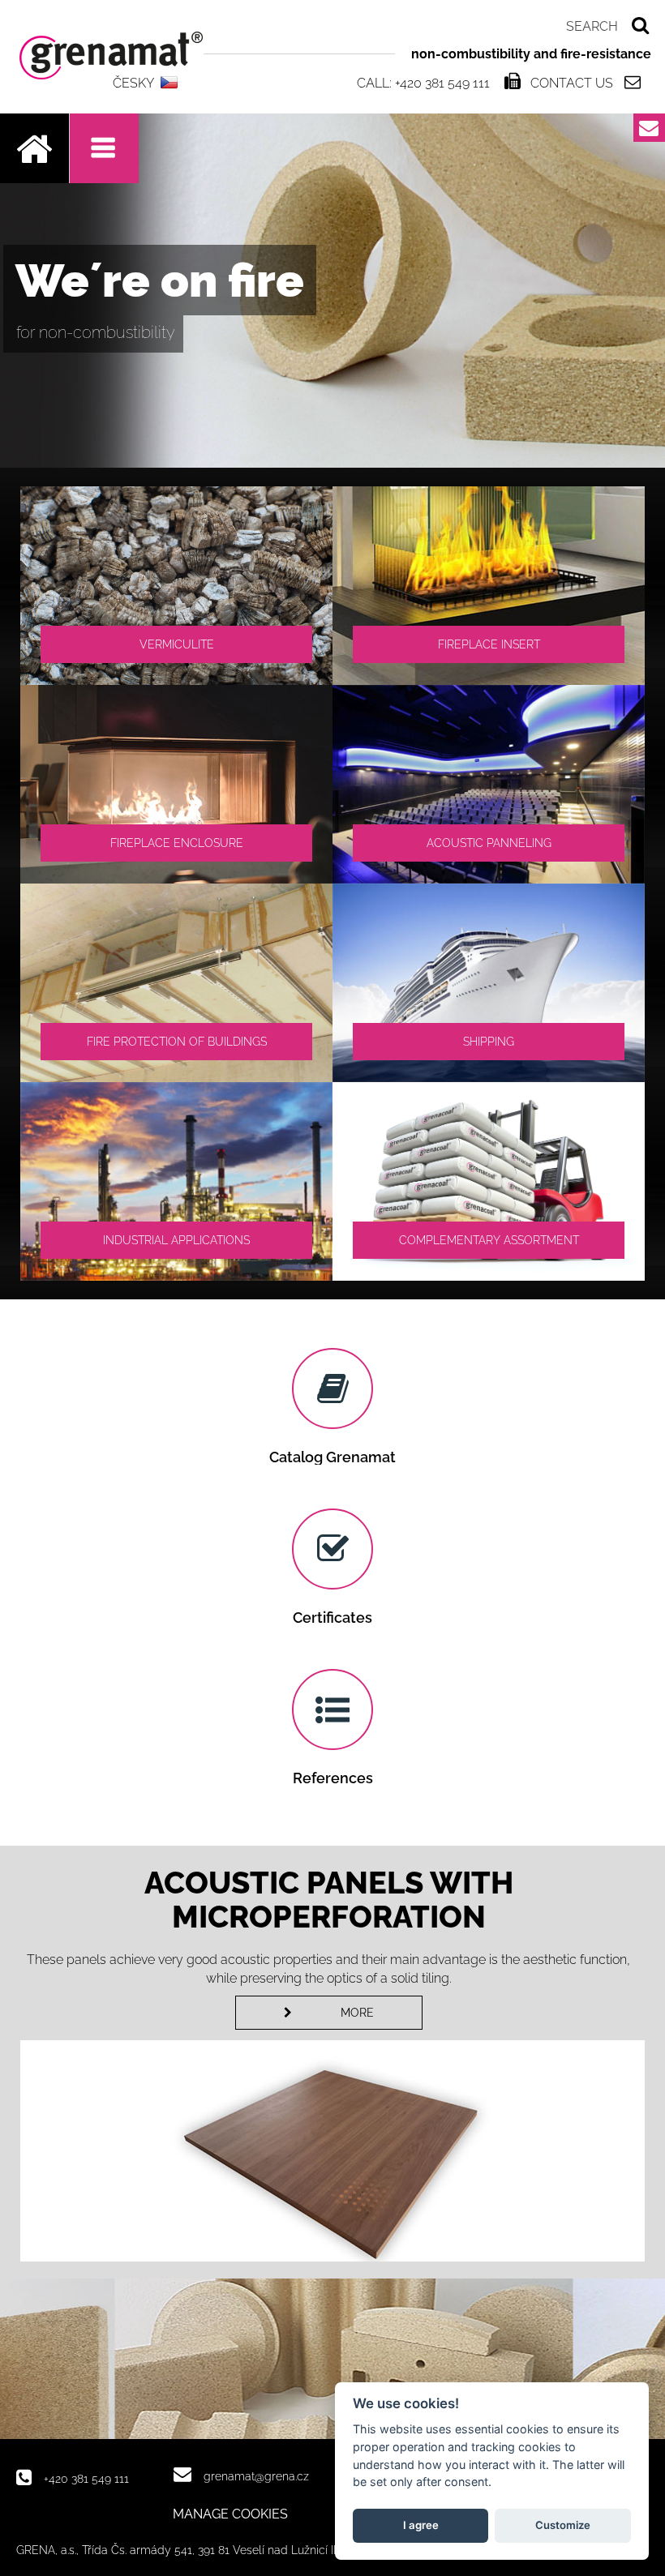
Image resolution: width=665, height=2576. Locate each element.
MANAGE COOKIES (230, 2514)
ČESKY (133, 83)
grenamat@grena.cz (256, 2476)
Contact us (572, 83)
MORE (357, 2013)
